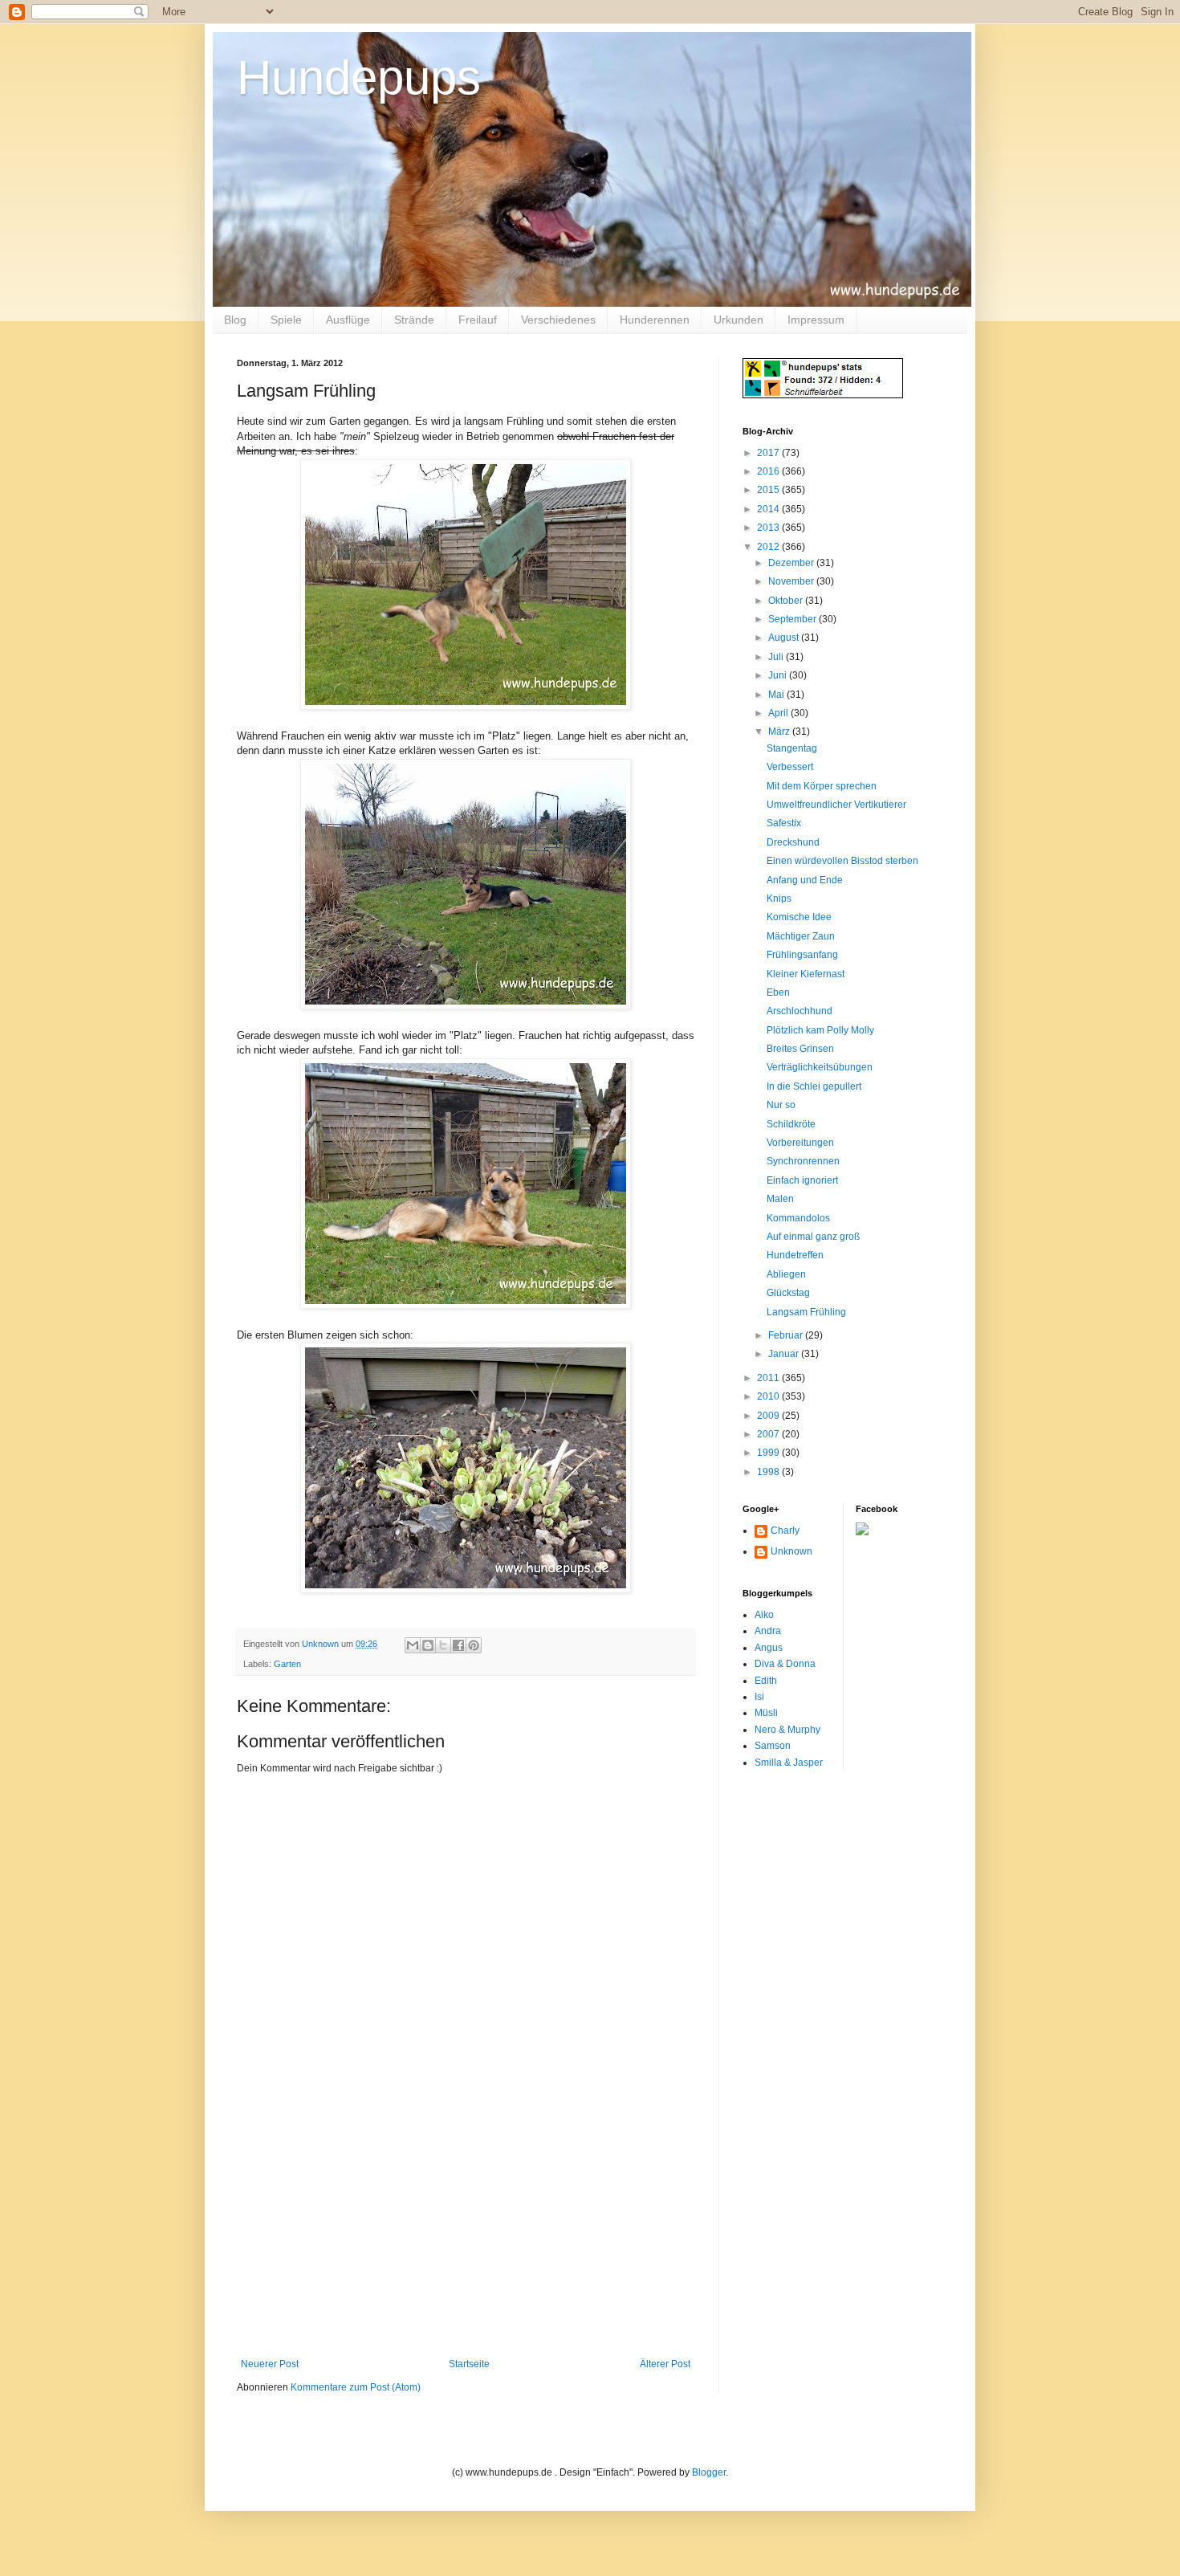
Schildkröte (791, 1124)
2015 (769, 490)
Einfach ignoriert (802, 1180)
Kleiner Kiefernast (806, 974)
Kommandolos (798, 1218)
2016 (769, 471)
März (780, 732)
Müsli (766, 1713)
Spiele (286, 320)
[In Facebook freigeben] (458, 1645)
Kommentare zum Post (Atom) (356, 2387)
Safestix (784, 823)
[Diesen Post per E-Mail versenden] (413, 1645)
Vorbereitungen (800, 1143)
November (792, 581)
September (793, 619)
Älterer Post (665, 2364)
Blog (235, 320)
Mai (777, 695)
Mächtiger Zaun (801, 936)
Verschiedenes (558, 320)
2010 (769, 1396)
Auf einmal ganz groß (813, 1237)
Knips (779, 899)
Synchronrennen (803, 1161)
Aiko (764, 1615)
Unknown (791, 1551)
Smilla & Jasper (789, 1763)
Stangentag (792, 748)
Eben (778, 992)
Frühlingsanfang (802, 955)
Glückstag (788, 1293)
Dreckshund (793, 842)
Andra (768, 1631)
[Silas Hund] (862, 1532)
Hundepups (359, 77)
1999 (769, 1453)
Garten (287, 1664)
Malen (780, 1199)
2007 (769, 1434)
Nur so (781, 1105)
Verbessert (790, 767)
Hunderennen (655, 320)
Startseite (469, 2364)
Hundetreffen (795, 1255)
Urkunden (739, 320)
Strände (414, 320)
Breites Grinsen (800, 1049)
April (779, 713)
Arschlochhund (800, 1011)
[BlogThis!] (428, 1645)
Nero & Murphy (787, 1730)
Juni (779, 675)
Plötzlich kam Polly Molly (820, 1030)
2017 (769, 453)
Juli (777, 657)
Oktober (787, 601)
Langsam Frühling (806, 1312)
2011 (769, 1378)
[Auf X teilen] (443, 1645)
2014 (769, 509)
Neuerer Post (270, 2364)
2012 (769, 547)
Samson (773, 1746)
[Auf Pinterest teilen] (474, 1645)
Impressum (816, 320)
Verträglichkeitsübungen (820, 1067)
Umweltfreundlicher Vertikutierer (836, 805)
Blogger (709, 2472)
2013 (769, 528)
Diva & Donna (785, 1664)
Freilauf (478, 320)
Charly (785, 1531)
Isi (759, 1697)
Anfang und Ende (805, 880)
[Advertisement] (466, 2238)
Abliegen (786, 1274)
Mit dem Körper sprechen (822, 786)
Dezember (792, 563)
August (785, 638)
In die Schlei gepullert (814, 1086)
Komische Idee (799, 917)
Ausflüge (348, 320)
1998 (769, 1472)
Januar (785, 1354)
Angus (769, 1648)
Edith (766, 1681)
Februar (787, 1335)
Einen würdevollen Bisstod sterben (842, 861)
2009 (769, 1416)
